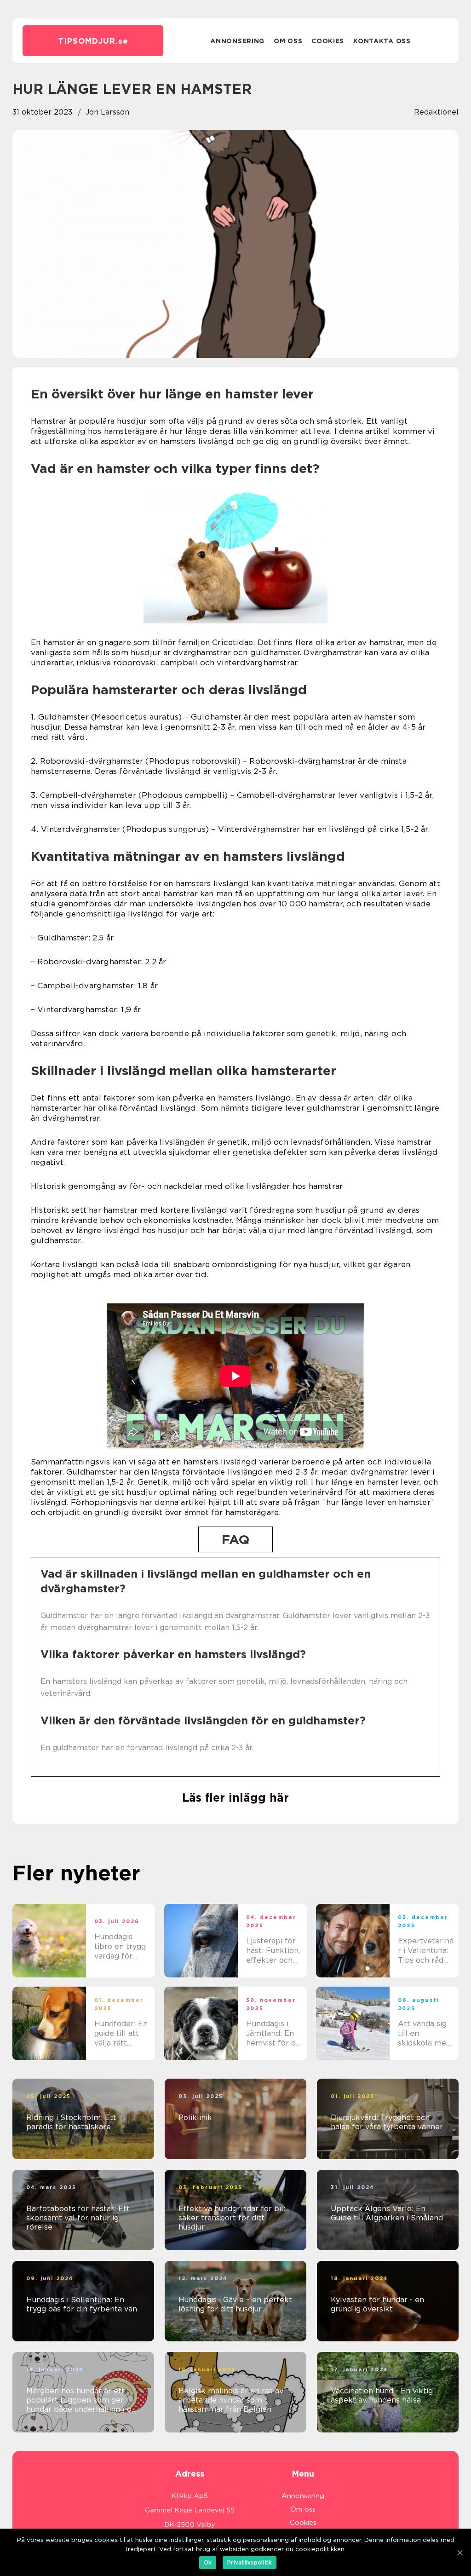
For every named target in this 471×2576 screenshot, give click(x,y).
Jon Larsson (107, 112)
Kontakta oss (382, 41)
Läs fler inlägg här (235, 1798)
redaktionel (436, 112)
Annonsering (237, 41)
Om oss (288, 41)
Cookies (328, 41)
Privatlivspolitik (250, 2562)
